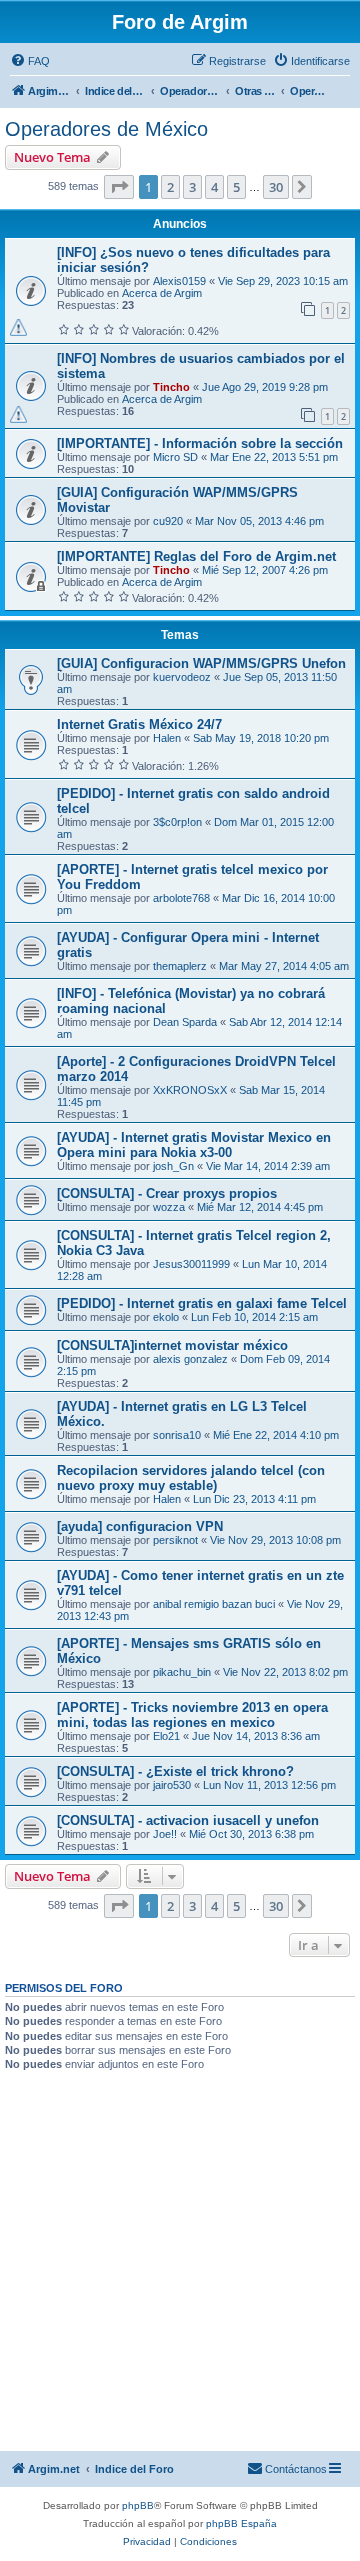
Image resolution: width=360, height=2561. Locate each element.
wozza (169, 1207)
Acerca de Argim (162, 293)
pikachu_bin (182, 1672)
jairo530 (172, 1785)
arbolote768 (181, 898)
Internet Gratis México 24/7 (139, 724)
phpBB (138, 2505)
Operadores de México (106, 129)
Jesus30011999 (191, 1264)
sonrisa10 (177, 1435)
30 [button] (276, 187)
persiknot (175, 1540)
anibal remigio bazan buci (214, 1604)
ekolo (166, 1317)
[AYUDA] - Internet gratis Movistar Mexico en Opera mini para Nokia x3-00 (194, 1145)
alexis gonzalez (190, 1359)
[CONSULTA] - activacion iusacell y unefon (188, 1820)
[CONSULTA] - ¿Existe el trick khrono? (175, 1771)
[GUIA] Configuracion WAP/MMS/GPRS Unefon (201, 663)
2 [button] (170, 187)
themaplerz (180, 966)
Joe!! (165, 1834)
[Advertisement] (180, 2261)
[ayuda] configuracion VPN (140, 1526)
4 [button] (214, 187)
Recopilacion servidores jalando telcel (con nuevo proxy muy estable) (191, 1478)
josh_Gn (173, 1166)
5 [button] (236, 187)
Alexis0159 (179, 281)
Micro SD (175, 457)
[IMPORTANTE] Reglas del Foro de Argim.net (196, 556)
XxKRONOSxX (190, 1090)
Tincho (171, 387)
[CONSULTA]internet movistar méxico (172, 1345)
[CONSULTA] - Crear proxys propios (167, 1193)
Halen (167, 738)
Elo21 (166, 1736)
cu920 (168, 521)
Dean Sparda (185, 1022)
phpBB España (241, 2523)
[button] (119, 187)
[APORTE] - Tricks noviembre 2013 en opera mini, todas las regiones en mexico (192, 1715)
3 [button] (192, 187)
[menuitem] (30, 61)
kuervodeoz (182, 677)
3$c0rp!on (177, 822)
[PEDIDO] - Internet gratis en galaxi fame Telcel (202, 1303)
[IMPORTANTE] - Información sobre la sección (200, 443)
